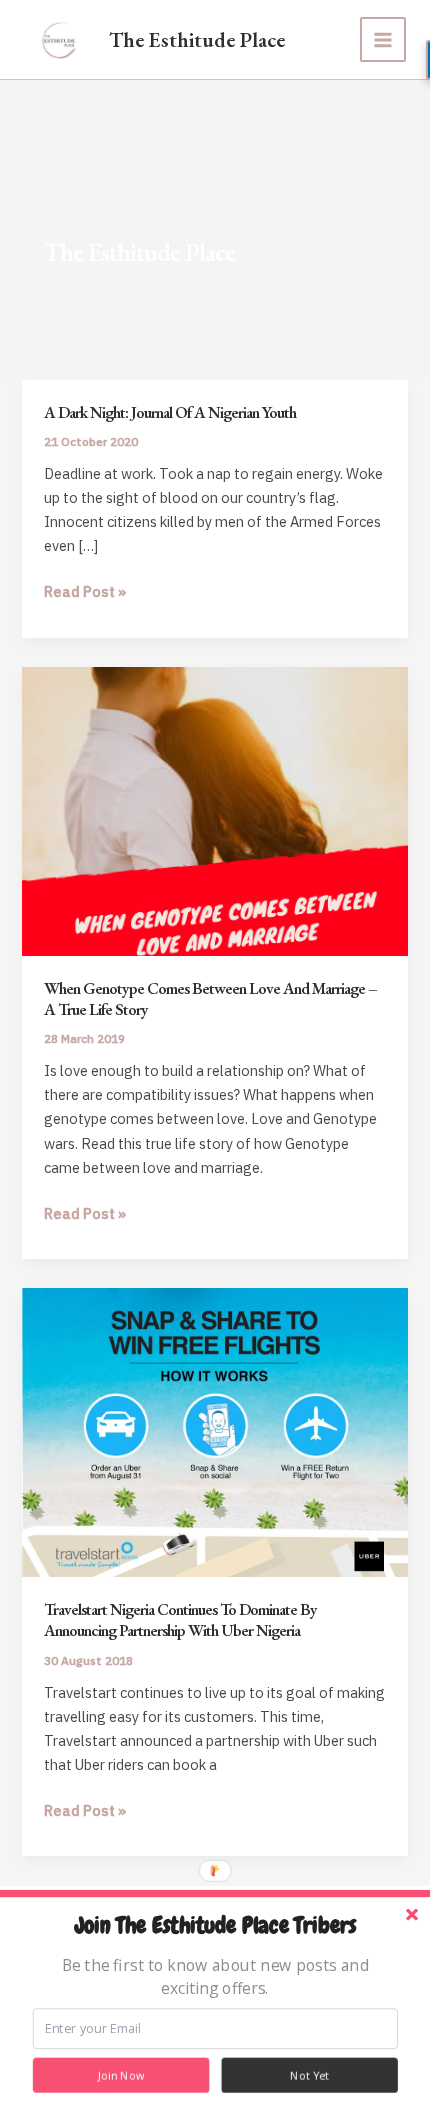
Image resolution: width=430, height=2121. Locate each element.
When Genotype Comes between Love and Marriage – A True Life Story (210, 998)
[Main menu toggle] (383, 40)
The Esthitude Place (197, 39)
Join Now (121, 2075)
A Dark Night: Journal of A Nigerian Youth (170, 412)
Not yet (309, 2075)
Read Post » (85, 592)
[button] (215, 1926)
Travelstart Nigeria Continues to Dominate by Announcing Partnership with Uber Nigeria (180, 1619)
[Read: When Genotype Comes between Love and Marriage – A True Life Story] (214, 809)
